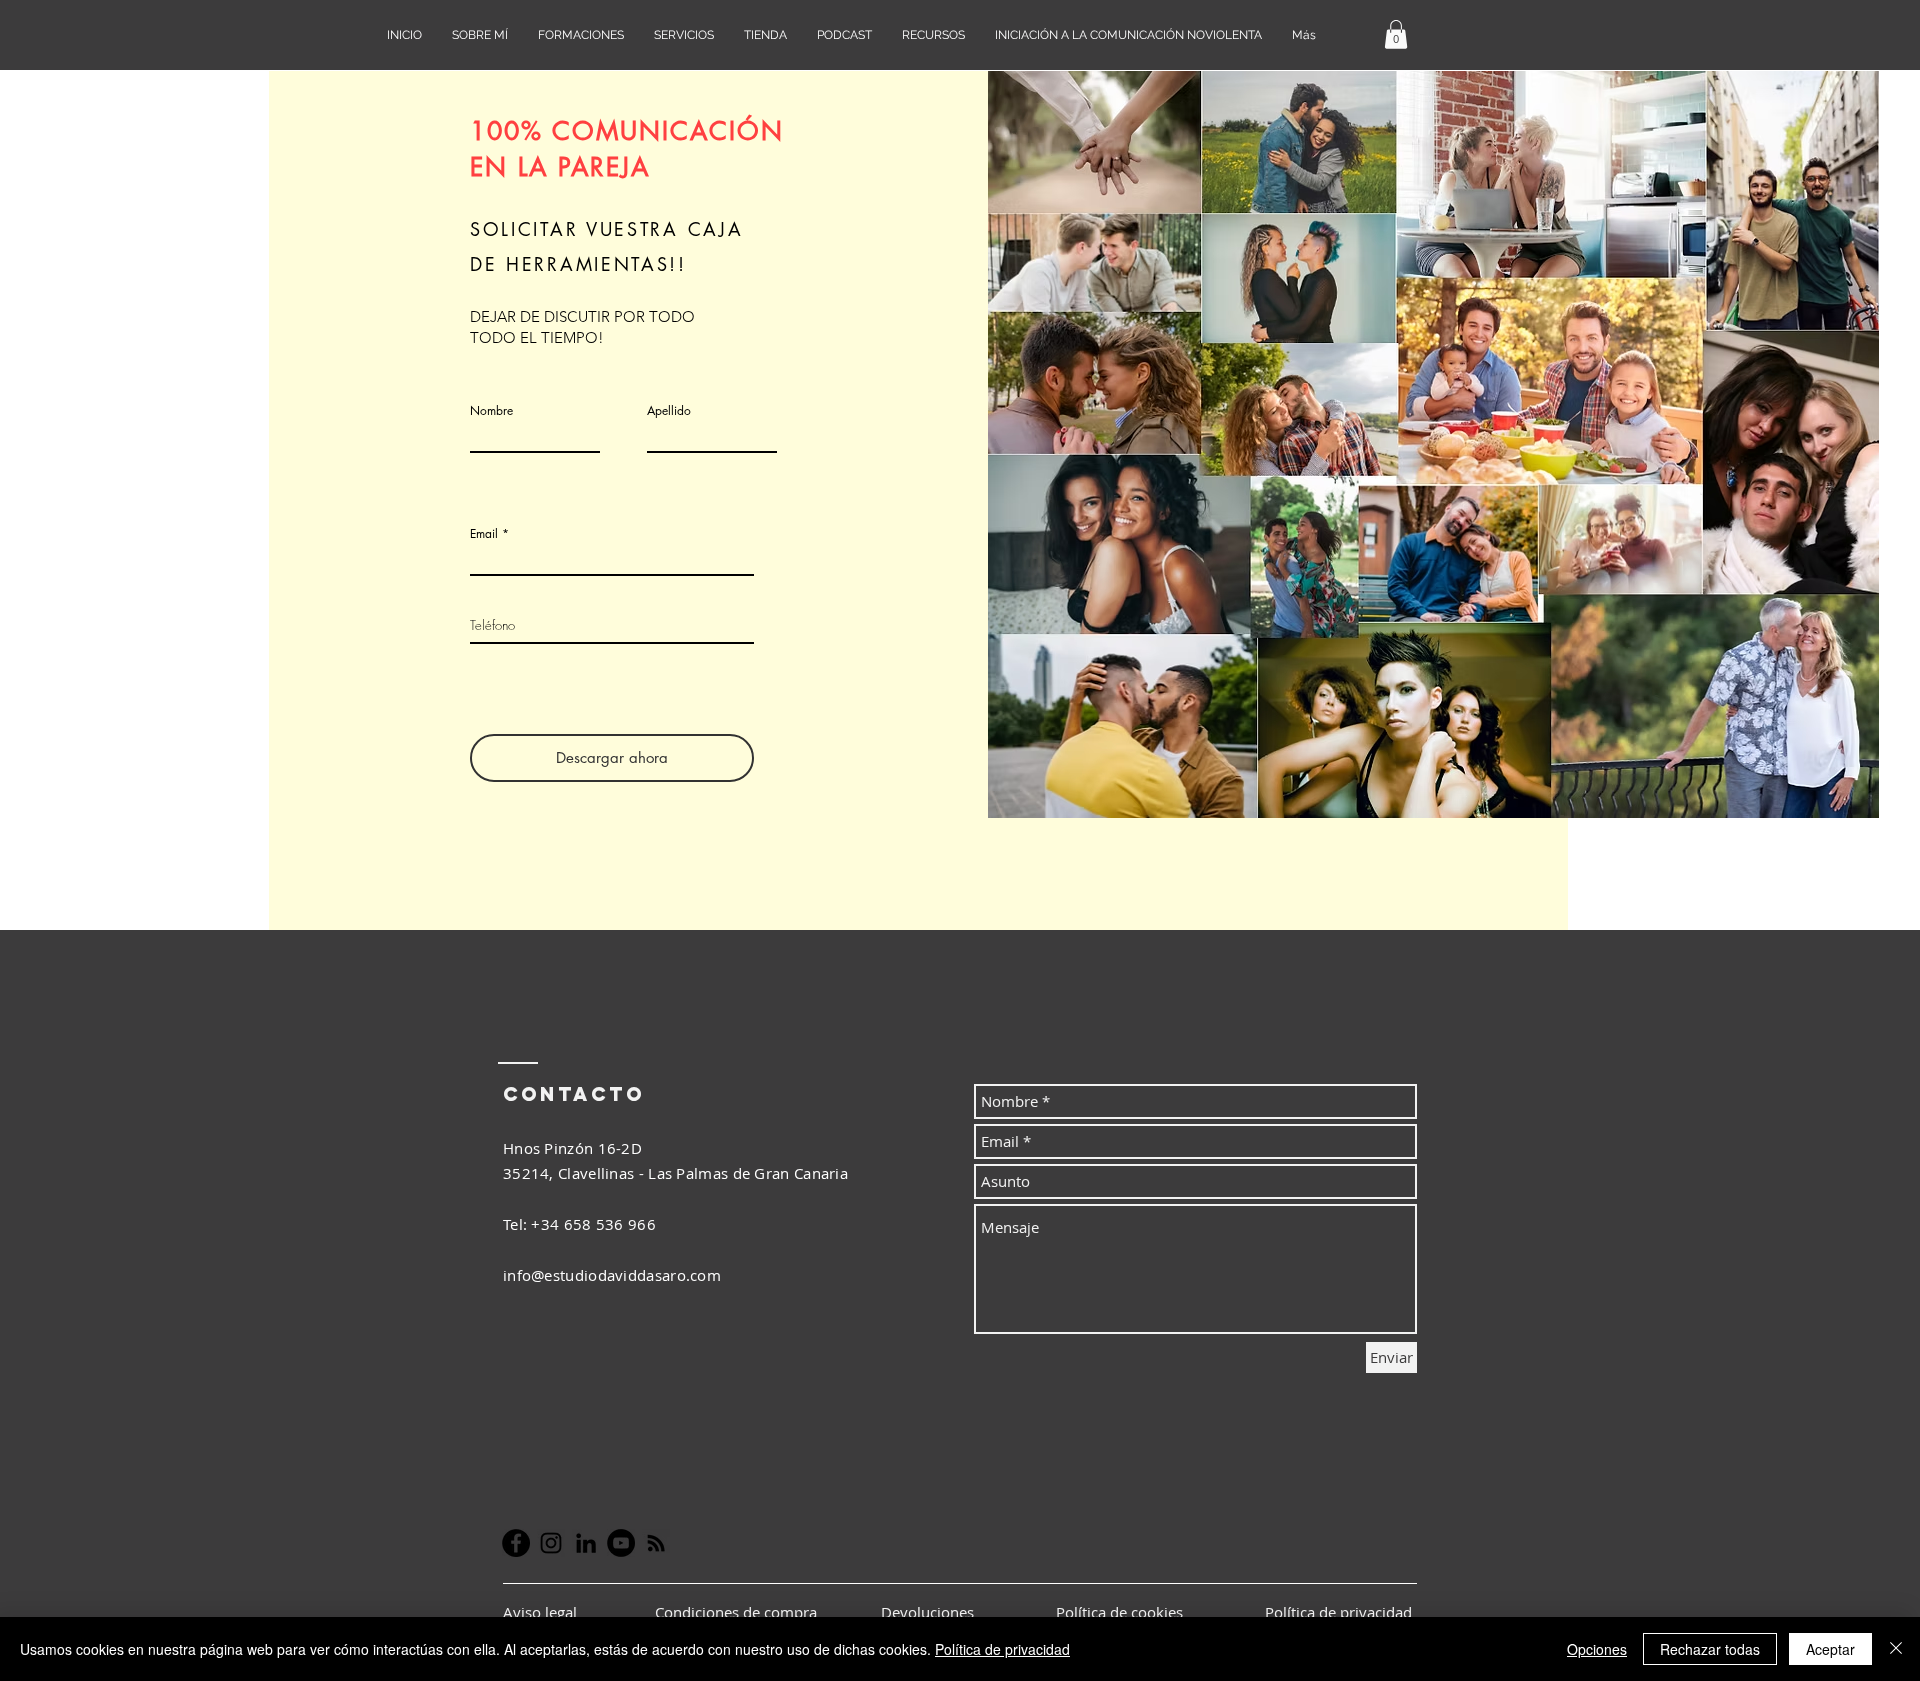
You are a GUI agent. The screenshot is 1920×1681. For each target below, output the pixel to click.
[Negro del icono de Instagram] (551, 1543)
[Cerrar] (1896, 1649)
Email (484, 534)
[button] (1396, 34)
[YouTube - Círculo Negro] (621, 1543)
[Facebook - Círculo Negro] (516, 1543)
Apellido (669, 411)
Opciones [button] (1597, 1649)
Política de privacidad (1002, 1649)
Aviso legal (542, 1612)
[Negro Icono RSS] (656, 1543)
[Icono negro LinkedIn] (586, 1543)
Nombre (491, 411)
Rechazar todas (1710, 1649)
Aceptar (1830, 1649)
